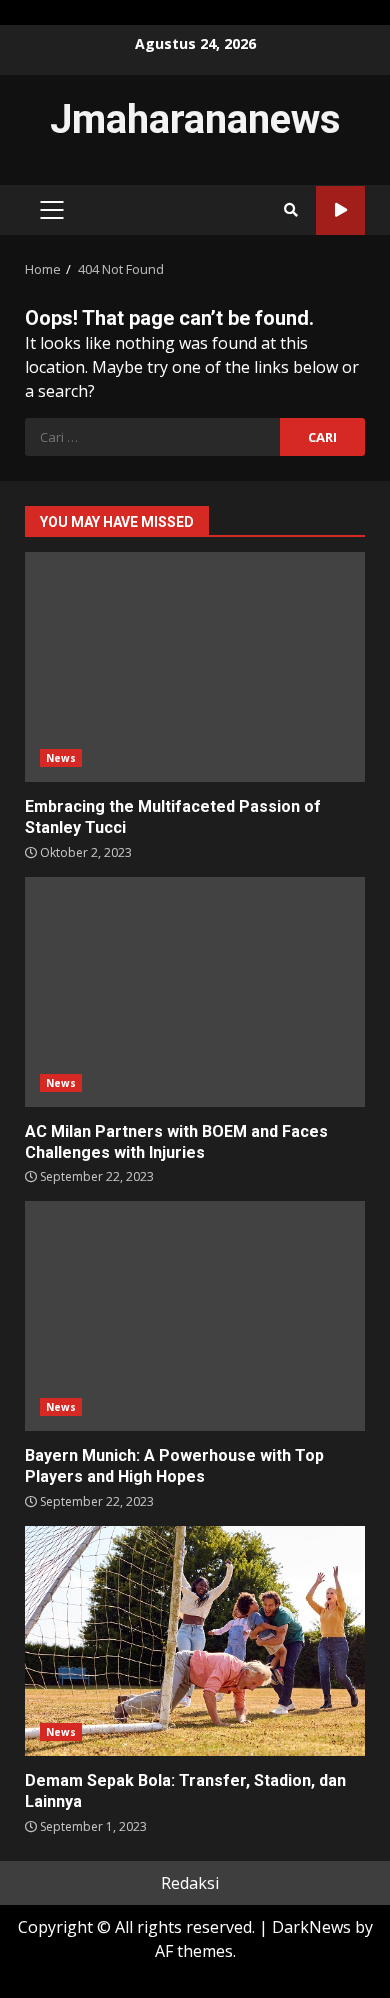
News (61, 758)
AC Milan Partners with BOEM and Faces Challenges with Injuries (195, 992)
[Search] (291, 210)
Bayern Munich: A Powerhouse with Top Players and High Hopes (195, 1316)
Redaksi (190, 1883)
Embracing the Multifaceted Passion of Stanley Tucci (195, 667)
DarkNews (311, 1927)
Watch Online (340, 210)
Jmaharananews (195, 119)
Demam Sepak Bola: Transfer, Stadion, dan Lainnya (195, 1641)
